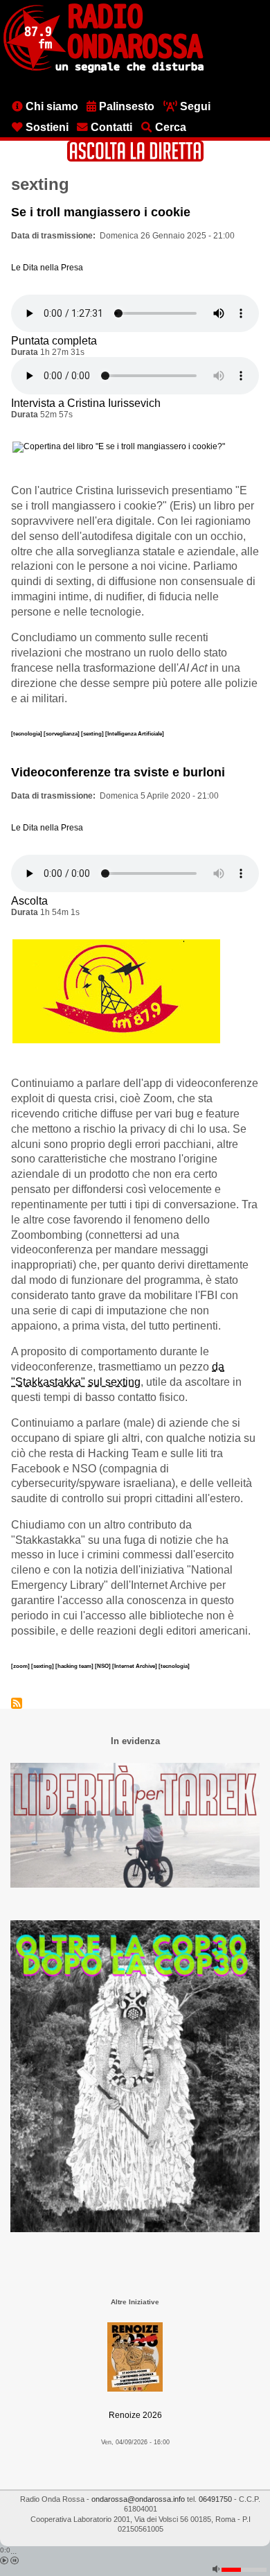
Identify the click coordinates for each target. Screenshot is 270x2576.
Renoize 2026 (135, 2415)
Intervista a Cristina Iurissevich (86, 403)
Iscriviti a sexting (17, 1703)
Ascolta (29, 901)
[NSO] (103, 1666)
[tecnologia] (27, 733)
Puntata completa (54, 341)
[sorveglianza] (62, 733)
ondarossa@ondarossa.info (138, 2499)
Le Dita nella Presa (47, 268)
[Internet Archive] (135, 1666)
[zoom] (21, 1666)
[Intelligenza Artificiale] (135, 733)
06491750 (215, 2499)
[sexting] (93, 733)
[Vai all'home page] (103, 70)
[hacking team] (75, 1666)
